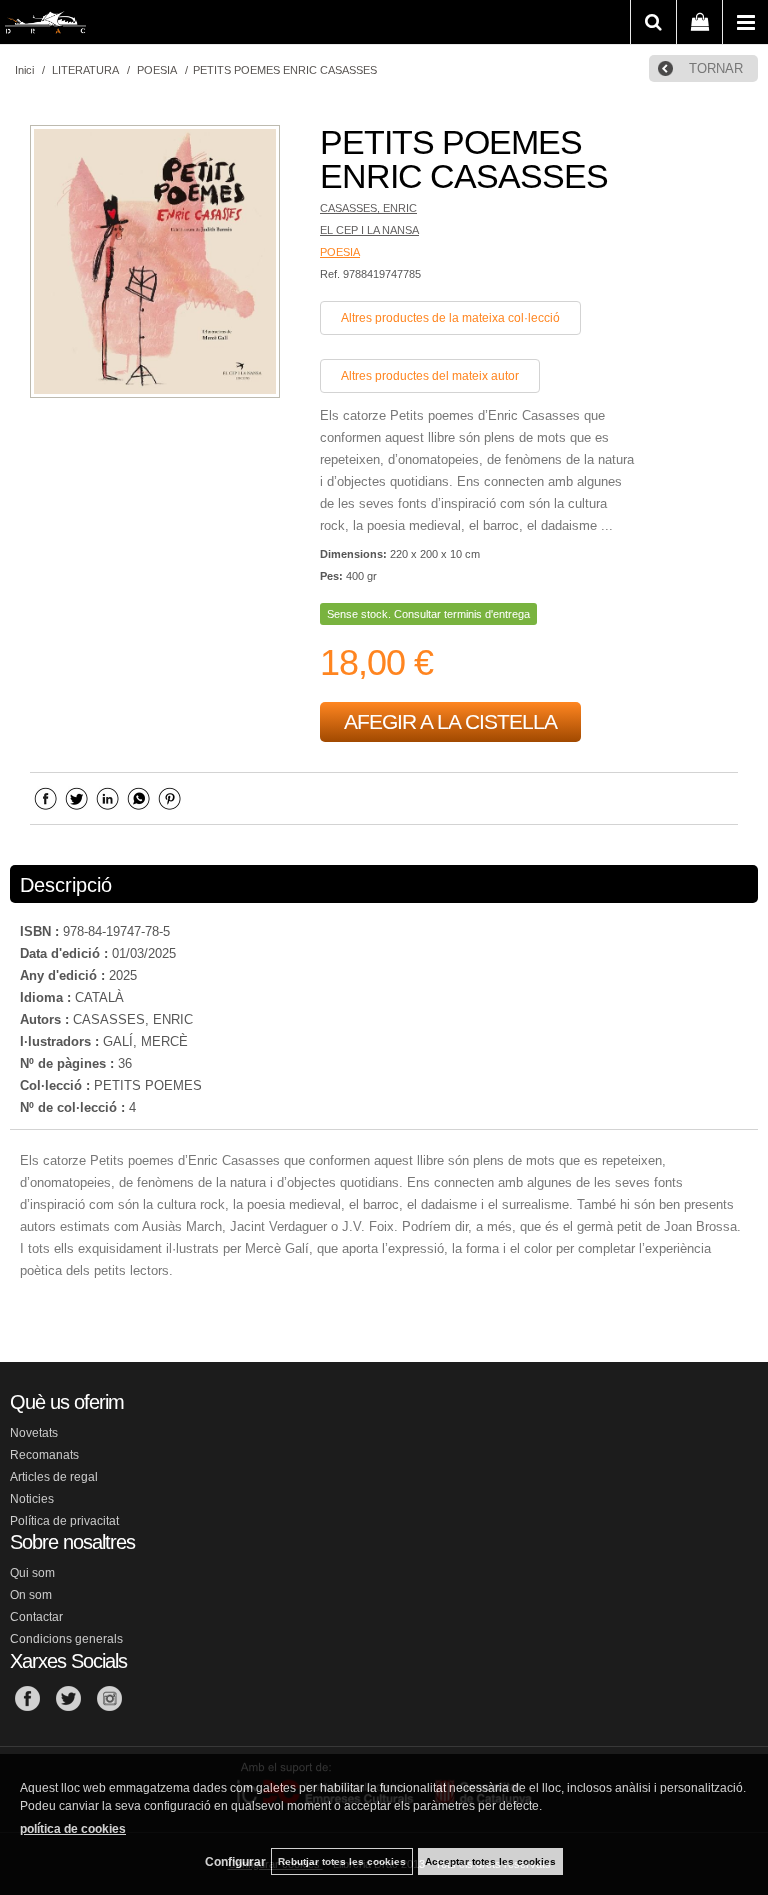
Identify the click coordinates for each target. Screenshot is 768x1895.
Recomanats (44, 1455)
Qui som (32, 1573)
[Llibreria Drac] (45, 26)
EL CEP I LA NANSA (369, 230)
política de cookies (73, 1829)
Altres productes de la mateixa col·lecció (450, 318)
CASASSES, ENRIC (368, 208)
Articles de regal (54, 1477)
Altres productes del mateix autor (430, 376)
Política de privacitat (64, 1521)
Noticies (32, 1499)
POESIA (340, 252)
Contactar (36, 1617)
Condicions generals (66, 1639)
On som (31, 1595)
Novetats (34, 1433)
